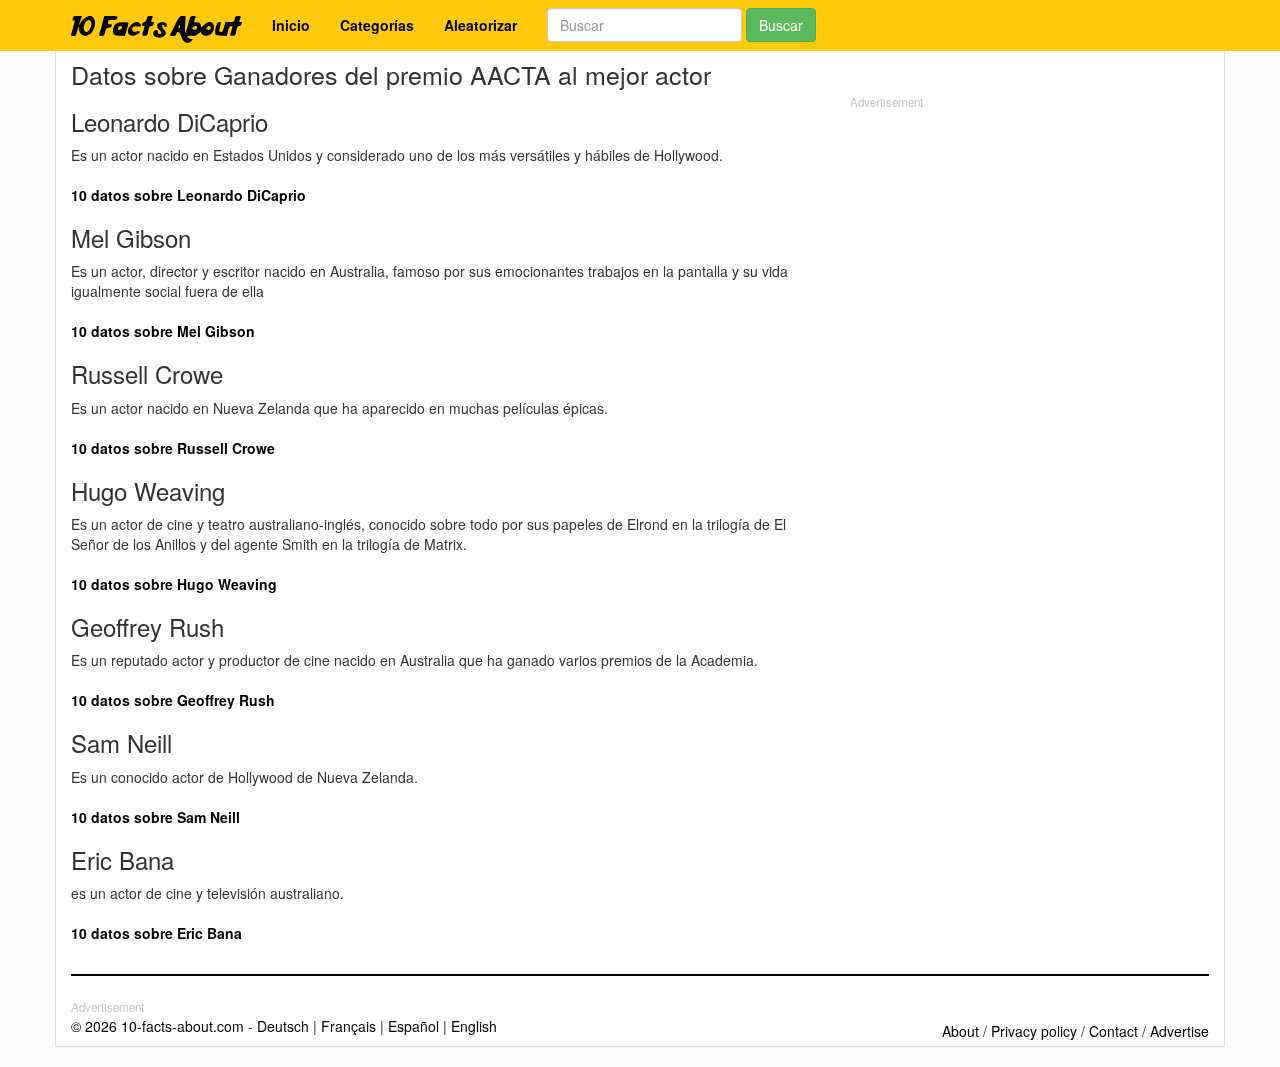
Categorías (377, 25)
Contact (1113, 1031)
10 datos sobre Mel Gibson (163, 331)
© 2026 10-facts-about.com (157, 1026)
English (474, 1026)
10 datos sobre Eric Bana (156, 933)
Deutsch (283, 1026)
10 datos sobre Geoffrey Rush (173, 700)
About (960, 1031)
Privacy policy (1034, 1031)
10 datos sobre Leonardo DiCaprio (188, 195)
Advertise (1179, 1031)
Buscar (781, 25)
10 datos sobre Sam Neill (155, 817)
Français (348, 1026)
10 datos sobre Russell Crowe (173, 448)
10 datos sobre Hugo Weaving (174, 584)
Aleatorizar (480, 25)
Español (413, 1026)
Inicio (291, 25)
